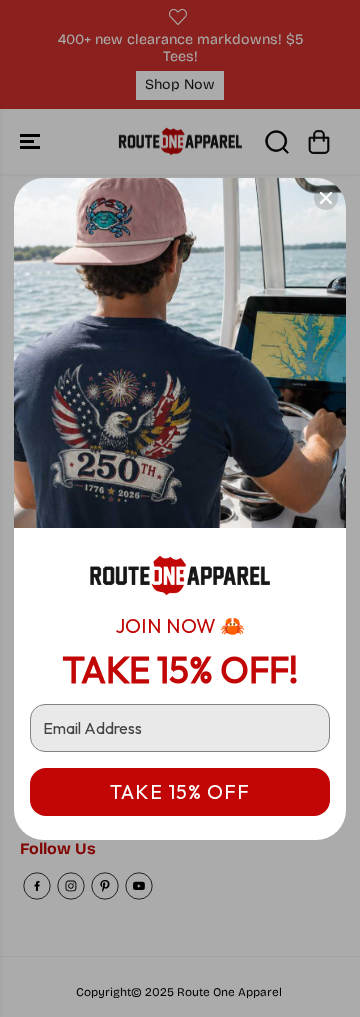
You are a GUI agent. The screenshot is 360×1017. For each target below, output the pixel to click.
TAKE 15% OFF (180, 791)
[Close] (326, 198)
